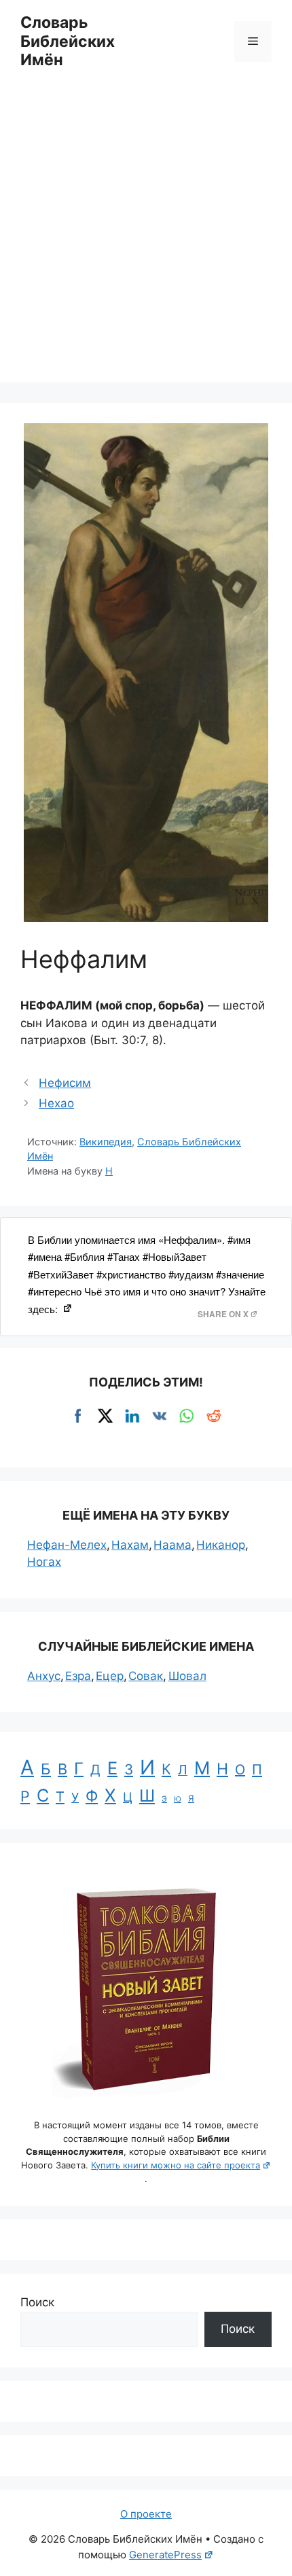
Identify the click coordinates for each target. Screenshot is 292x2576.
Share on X (223, 1314)
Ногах (44, 1562)
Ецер (110, 1676)
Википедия (106, 1142)
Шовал (187, 1676)
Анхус (44, 1676)
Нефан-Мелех (67, 1545)
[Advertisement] (146, 236)
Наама (172, 1545)
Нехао (56, 1103)
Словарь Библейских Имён (68, 41)
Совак (146, 1676)
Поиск (37, 2302)
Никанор (221, 1545)
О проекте (146, 2514)
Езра (78, 1676)
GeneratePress (165, 2555)
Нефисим (65, 1083)
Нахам (130, 1545)
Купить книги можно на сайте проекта (176, 2165)
